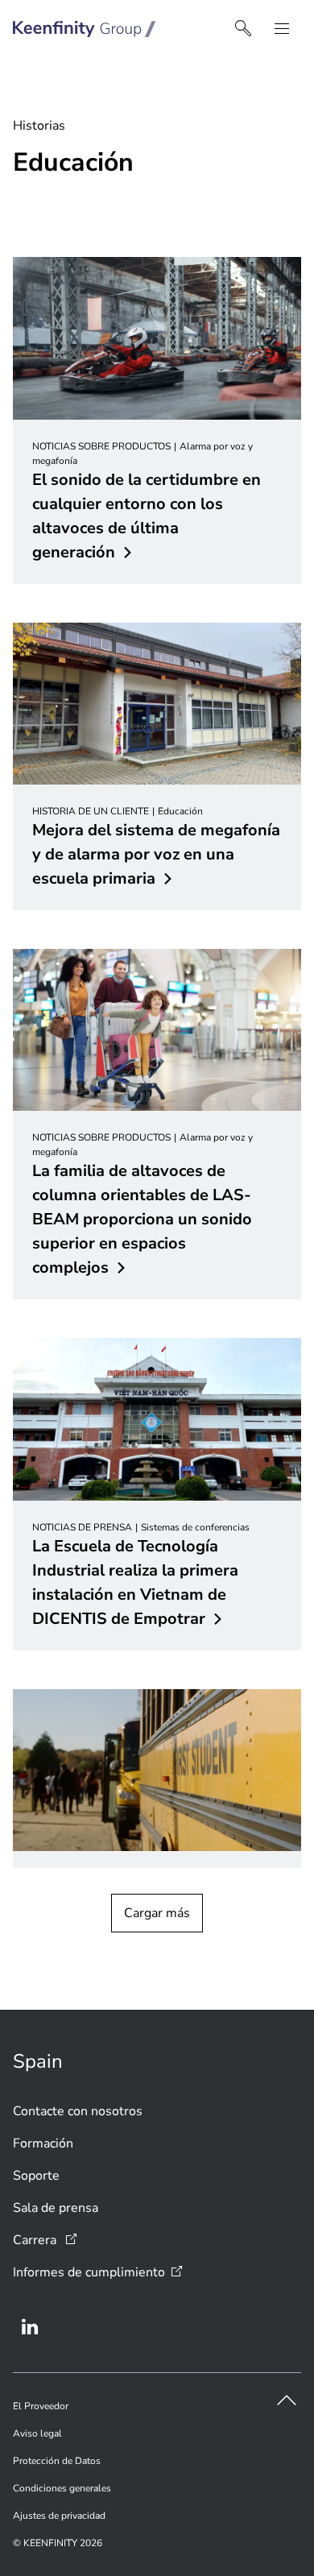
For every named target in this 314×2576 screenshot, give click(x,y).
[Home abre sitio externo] (85, 29)
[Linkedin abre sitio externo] (30, 2327)
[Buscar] (243, 29)
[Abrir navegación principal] (282, 29)
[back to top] (287, 2400)
